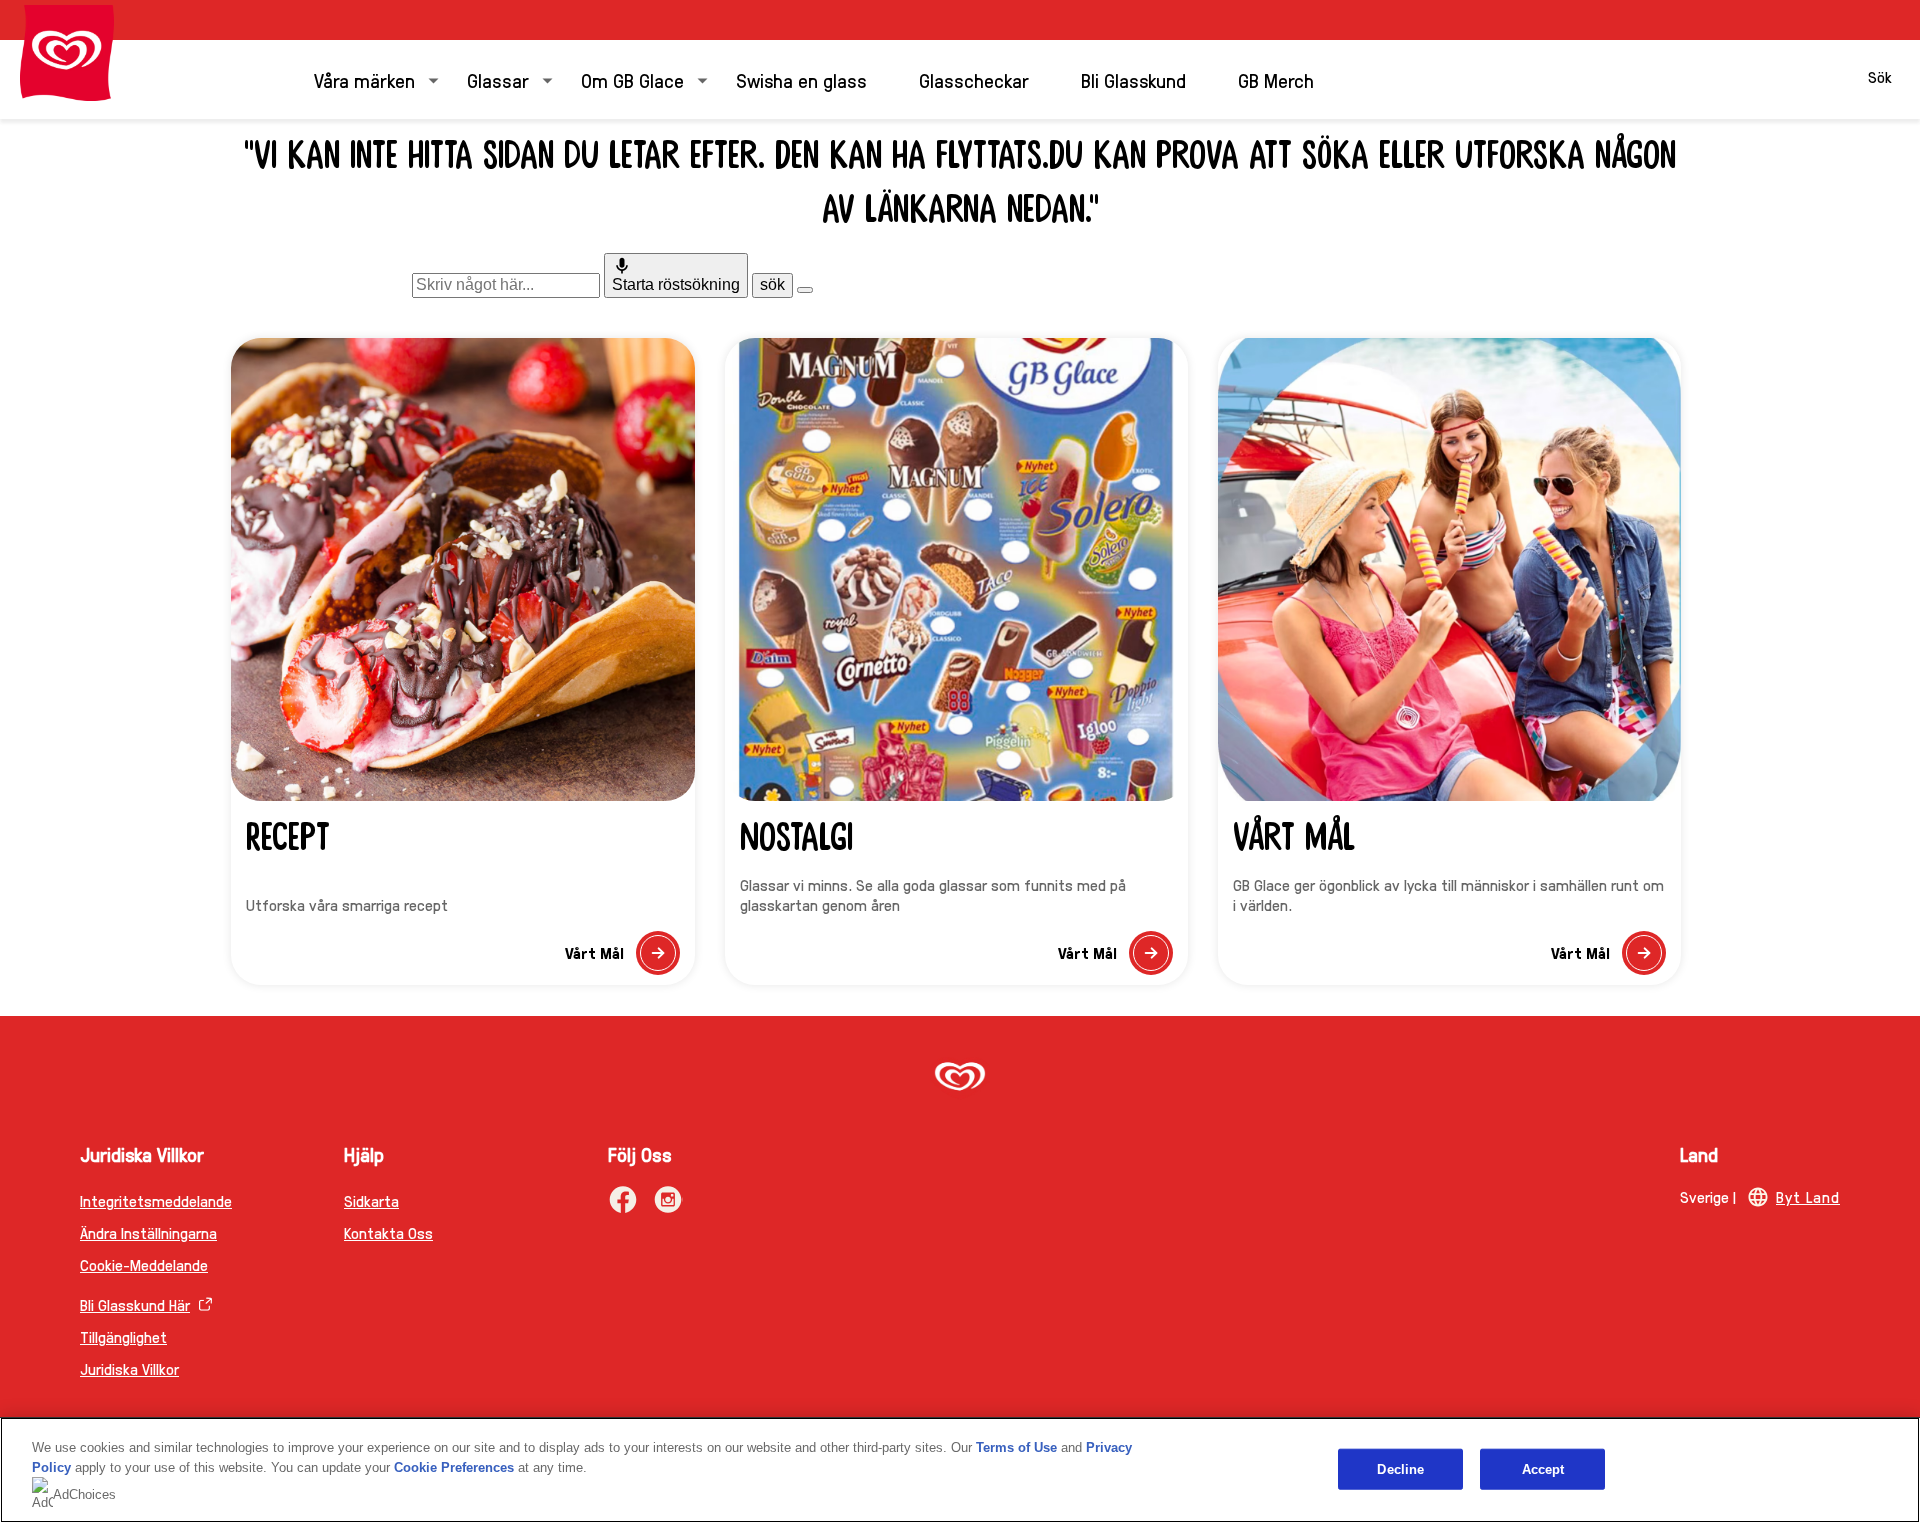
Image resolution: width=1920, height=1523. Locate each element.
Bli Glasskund (1133, 80)
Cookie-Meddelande (144, 1264)
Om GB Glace (632, 80)
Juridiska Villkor (129, 1368)
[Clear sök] (805, 290)
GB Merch (1276, 80)
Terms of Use (1016, 1447)
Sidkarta (371, 1200)
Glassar (498, 80)
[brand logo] (960, 1078)
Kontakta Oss (388, 1232)
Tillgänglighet (123, 1336)
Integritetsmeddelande (156, 1200)
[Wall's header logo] (67, 53)
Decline (1400, 1468)
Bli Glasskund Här (135, 1304)
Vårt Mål (622, 958)
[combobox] (506, 285)
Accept (1543, 1468)
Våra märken (364, 80)
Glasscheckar (974, 80)
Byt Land (1808, 1196)
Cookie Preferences (454, 1467)
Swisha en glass (801, 80)
